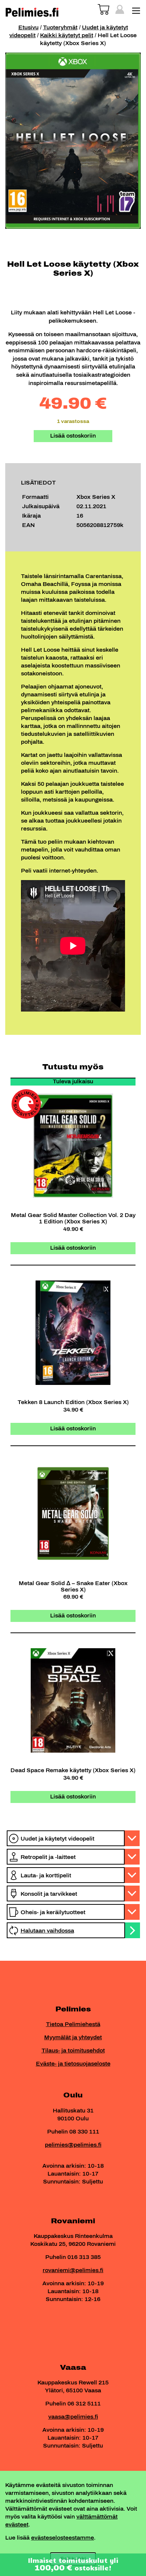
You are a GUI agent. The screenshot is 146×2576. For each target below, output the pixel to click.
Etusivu (28, 28)
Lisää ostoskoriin (73, 436)
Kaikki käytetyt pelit (67, 35)
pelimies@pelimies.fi (73, 2145)
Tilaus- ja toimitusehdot (73, 2051)
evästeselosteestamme (63, 2538)
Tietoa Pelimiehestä (73, 2024)
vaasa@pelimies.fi (73, 2417)
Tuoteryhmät (60, 28)
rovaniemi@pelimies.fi (73, 2270)
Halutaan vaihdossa (47, 1931)
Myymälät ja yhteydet (73, 2038)
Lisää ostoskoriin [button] (73, 1248)
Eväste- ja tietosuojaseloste (73, 2064)
